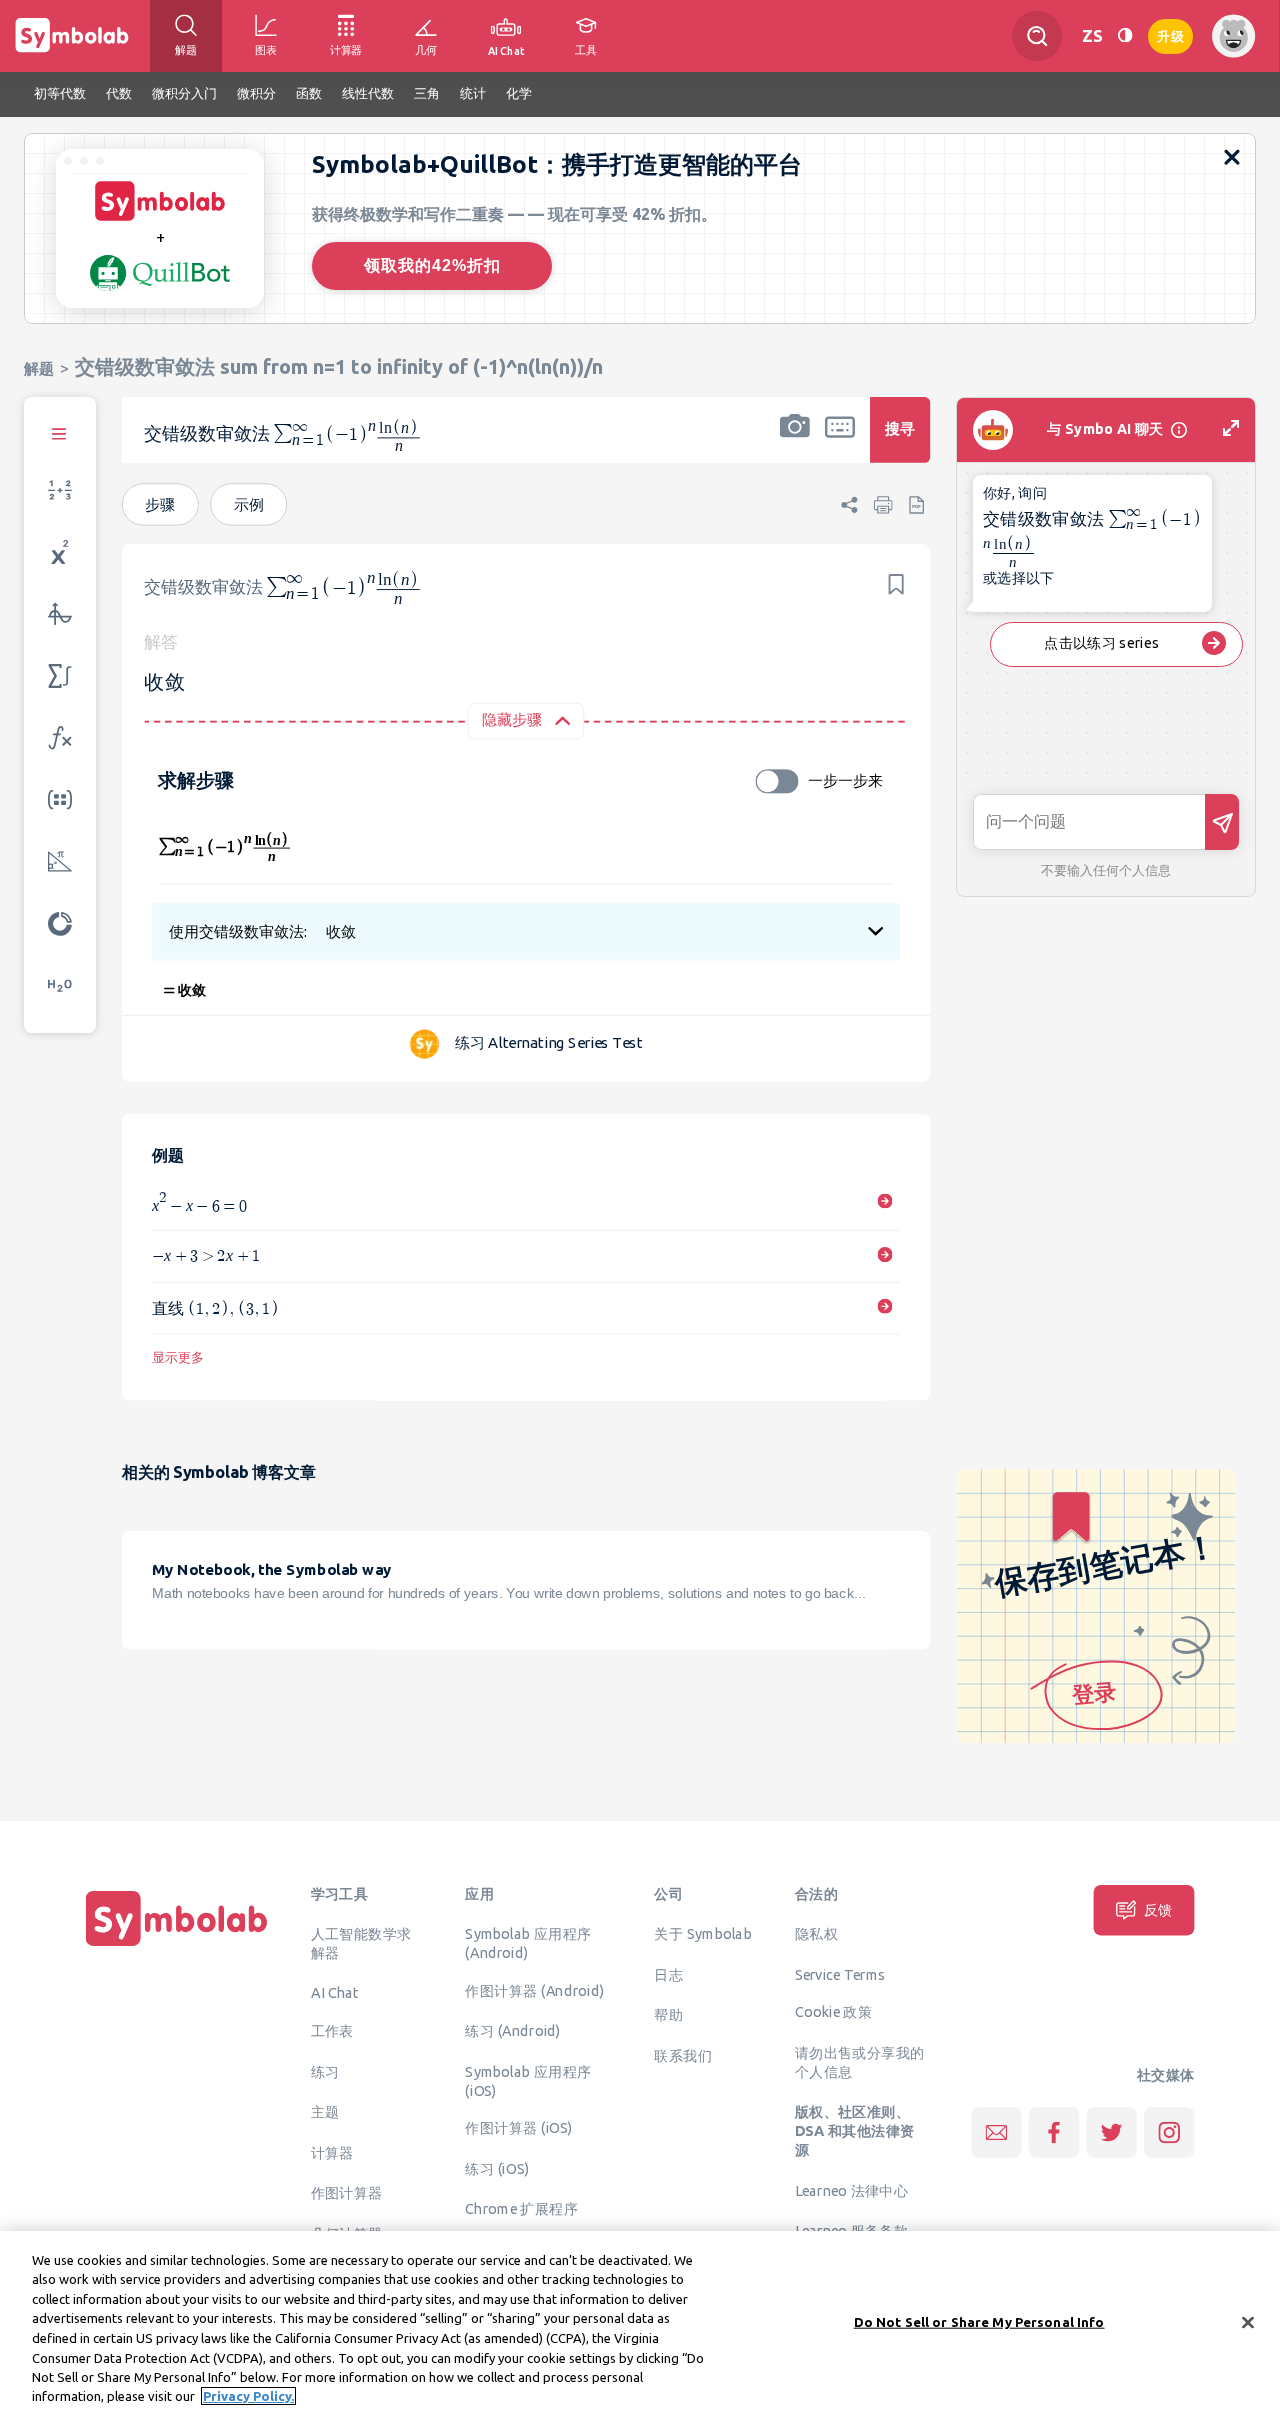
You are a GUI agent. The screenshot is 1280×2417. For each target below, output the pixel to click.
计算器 (332, 2152)
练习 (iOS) (497, 2168)
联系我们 (683, 2055)
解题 (39, 368)
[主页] (177, 1946)
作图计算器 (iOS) (518, 2128)
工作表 (332, 2031)
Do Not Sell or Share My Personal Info (979, 2322)
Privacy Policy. (248, 2396)
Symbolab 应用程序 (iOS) (528, 2080)
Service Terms (840, 1974)
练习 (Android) (512, 2031)
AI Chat (335, 1993)
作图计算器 (347, 2193)
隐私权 (816, 1934)
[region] (640, 2324)
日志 (668, 1974)
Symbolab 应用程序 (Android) (528, 1943)
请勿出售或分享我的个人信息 (860, 2061)
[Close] (1248, 2322)
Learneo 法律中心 (851, 2190)
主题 (325, 2112)
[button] (795, 442)
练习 (325, 2071)
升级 (1170, 34)
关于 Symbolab (702, 1934)
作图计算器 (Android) (534, 1990)
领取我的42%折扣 (432, 265)
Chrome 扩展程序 (521, 2209)
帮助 (668, 2015)
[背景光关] (1125, 35)
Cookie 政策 (833, 2012)
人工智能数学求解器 (361, 1943)
